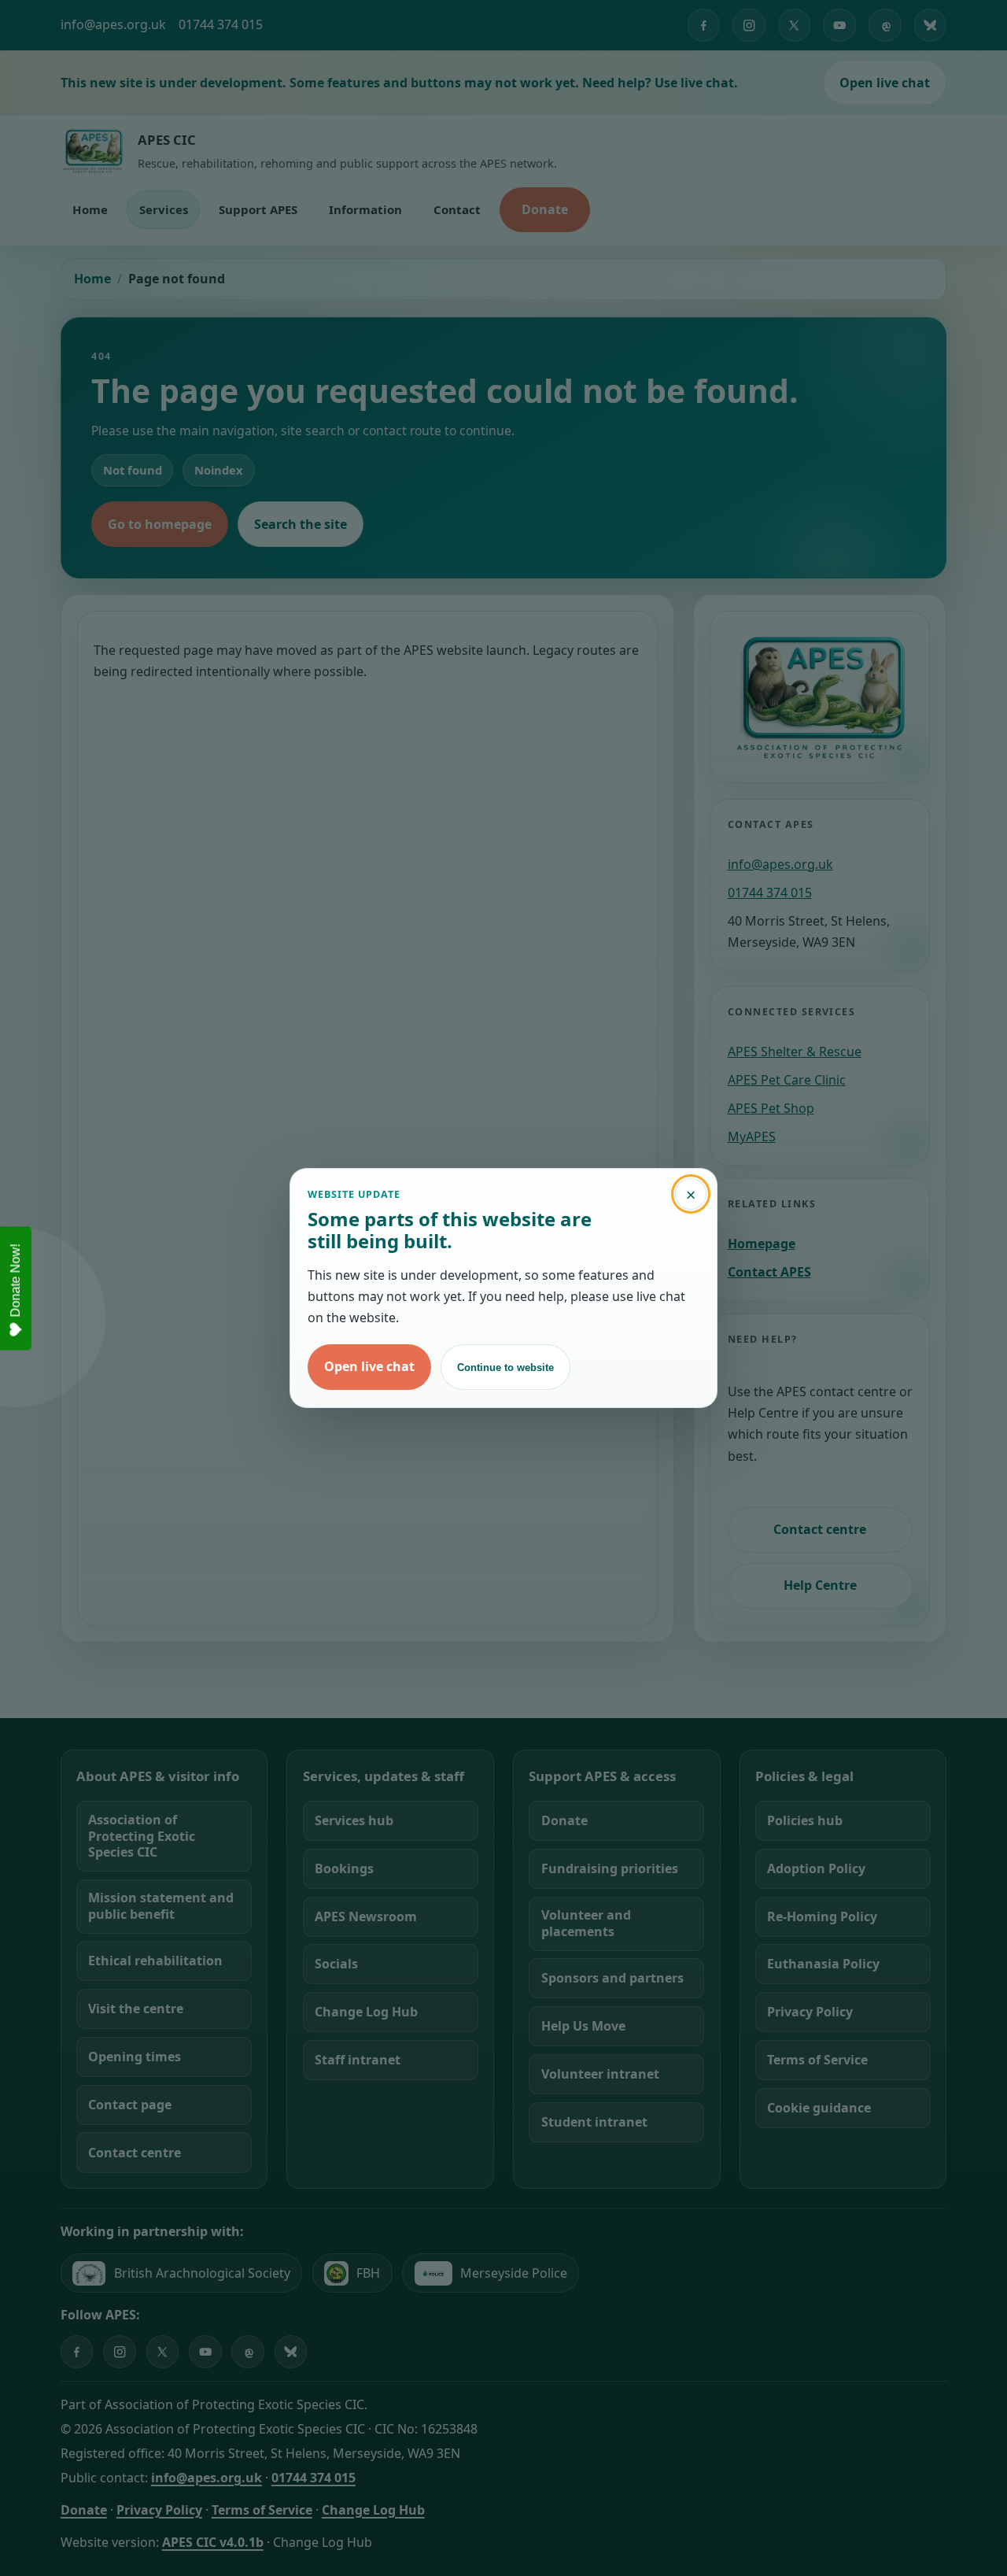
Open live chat (369, 1366)
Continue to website (505, 1367)
